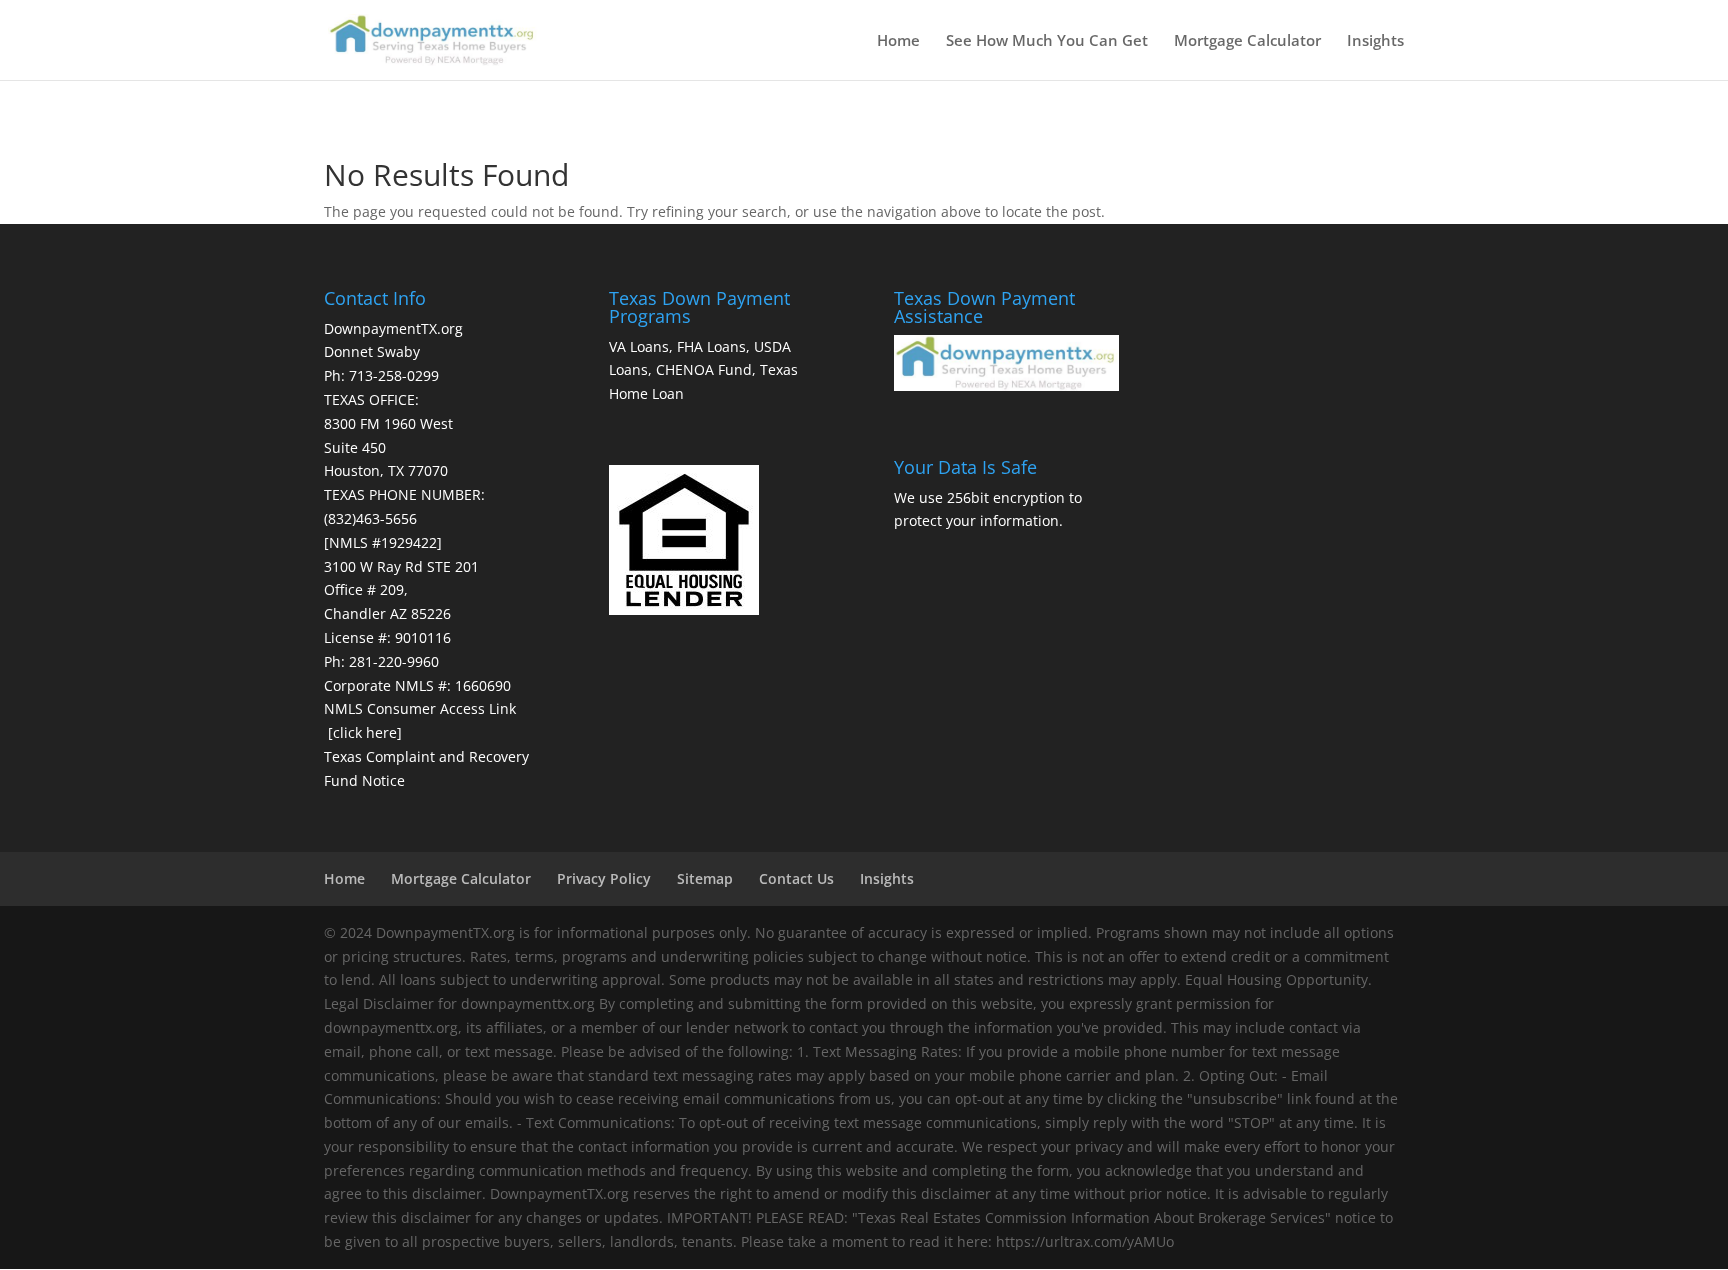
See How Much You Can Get (1047, 41)
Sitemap (705, 878)
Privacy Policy (604, 878)
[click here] (365, 732)
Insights (1375, 41)
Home (898, 41)
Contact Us (796, 878)
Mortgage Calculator (1247, 41)
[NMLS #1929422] (383, 542)
